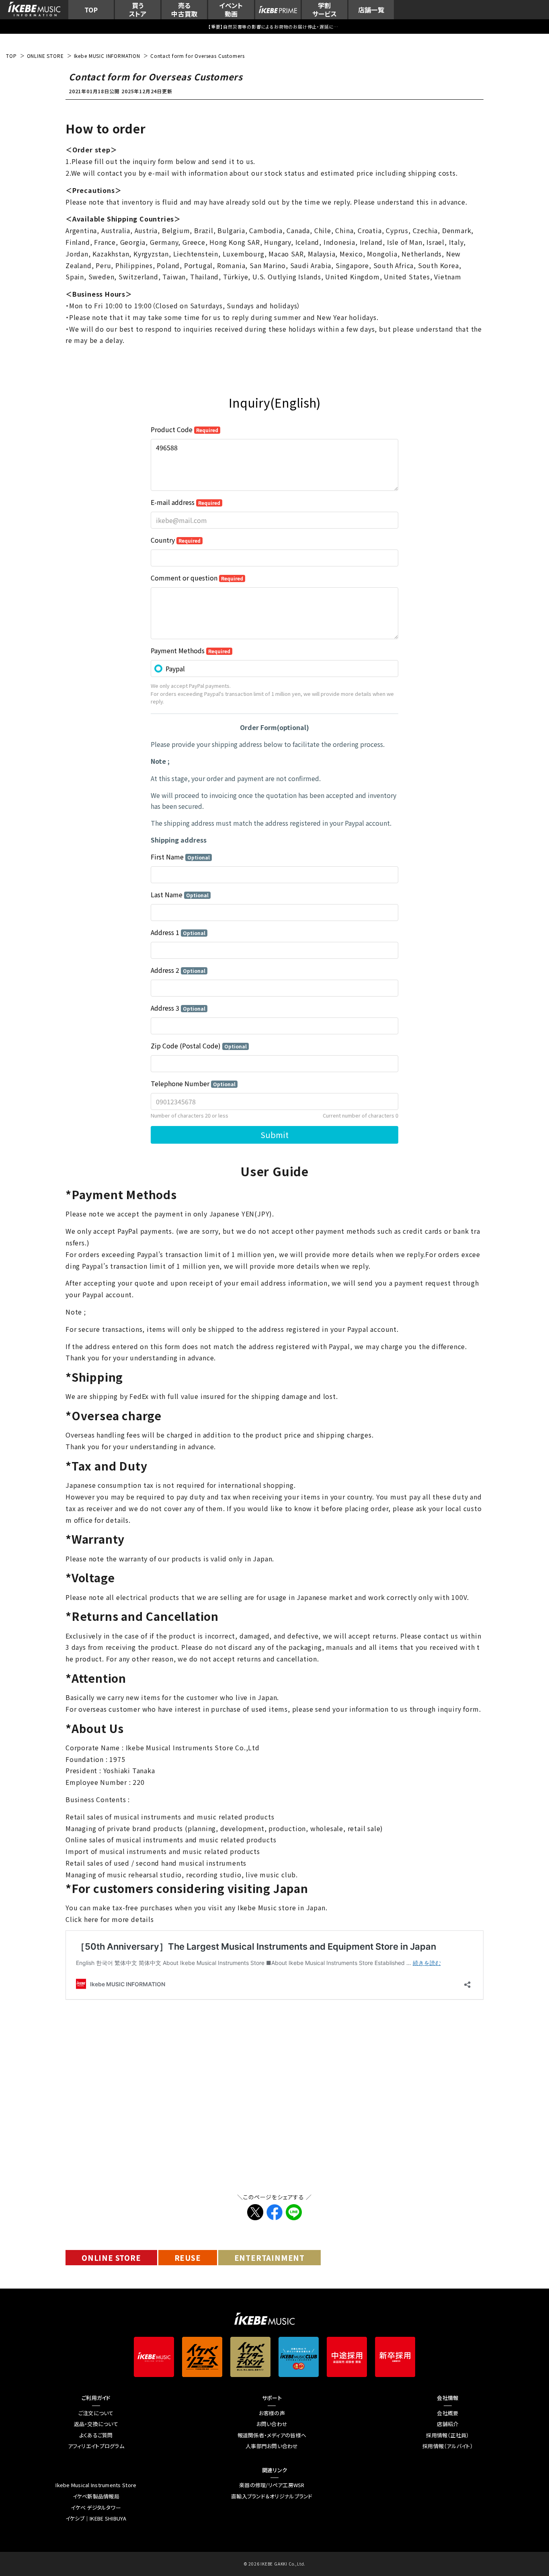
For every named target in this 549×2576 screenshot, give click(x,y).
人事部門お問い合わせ (272, 2446)
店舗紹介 (448, 2424)
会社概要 (448, 2413)
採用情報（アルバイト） (448, 2446)
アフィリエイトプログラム (96, 2446)
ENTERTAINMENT (269, 2258)
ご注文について (96, 2413)
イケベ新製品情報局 (96, 2496)
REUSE (188, 2258)
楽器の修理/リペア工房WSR (272, 2485)
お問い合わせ (272, 2424)
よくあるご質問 (96, 2435)
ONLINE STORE (111, 2258)
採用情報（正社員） (448, 2435)
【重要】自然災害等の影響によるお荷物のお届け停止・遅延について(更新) (274, 27)
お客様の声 (272, 2413)
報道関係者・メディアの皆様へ (272, 2435)
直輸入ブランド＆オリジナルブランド (272, 2496)
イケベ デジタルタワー (96, 2508)
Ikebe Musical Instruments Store (96, 2485)
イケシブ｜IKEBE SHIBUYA (96, 2519)
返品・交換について (96, 2424)
